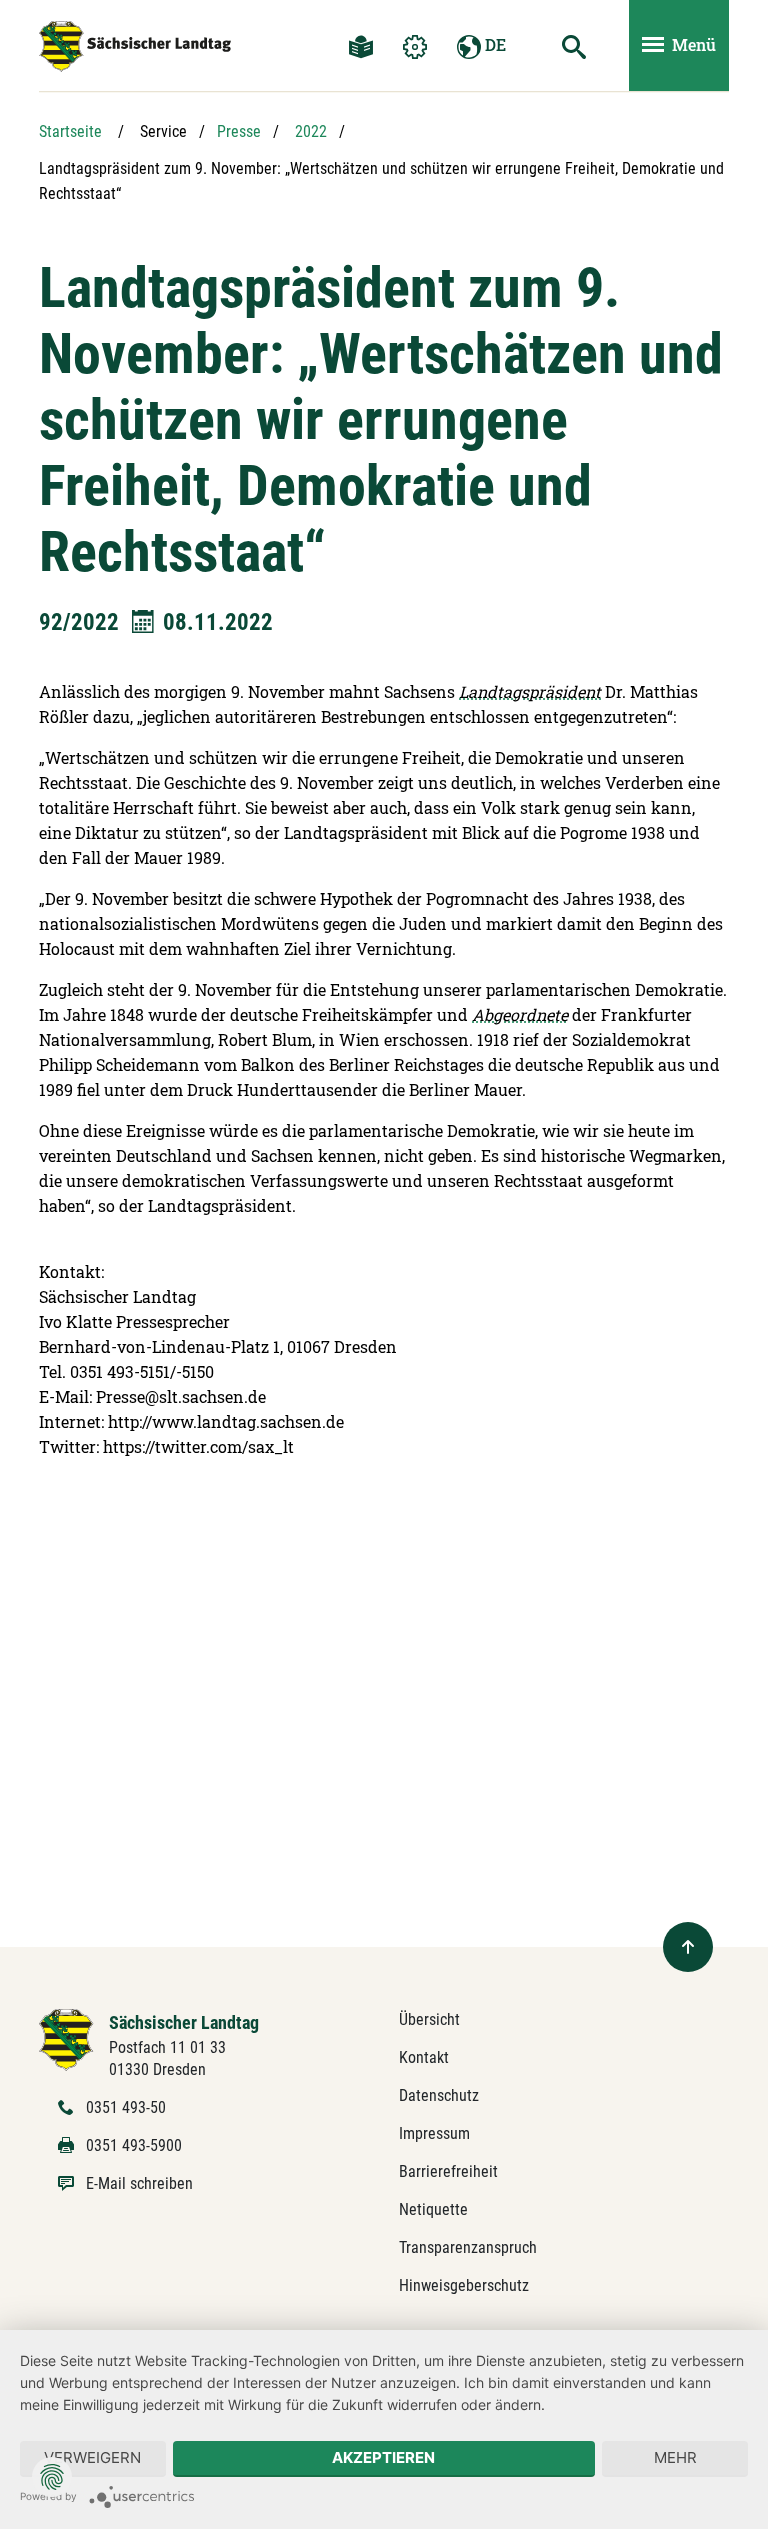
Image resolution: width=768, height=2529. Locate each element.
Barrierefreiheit (448, 2171)
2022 (311, 131)
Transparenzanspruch (468, 2247)
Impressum (434, 2133)
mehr (675, 2457)
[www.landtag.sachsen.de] (135, 46)
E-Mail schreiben (139, 2183)
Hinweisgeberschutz (464, 2285)
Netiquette (433, 2209)
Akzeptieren (383, 2457)
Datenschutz (439, 2095)
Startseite (70, 131)
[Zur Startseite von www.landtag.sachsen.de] (66, 2038)
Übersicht (429, 2019)
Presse (239, 131)
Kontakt (424, 2057)
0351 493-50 (126, 2107)
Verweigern (92, 2457)
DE (493, 44)
